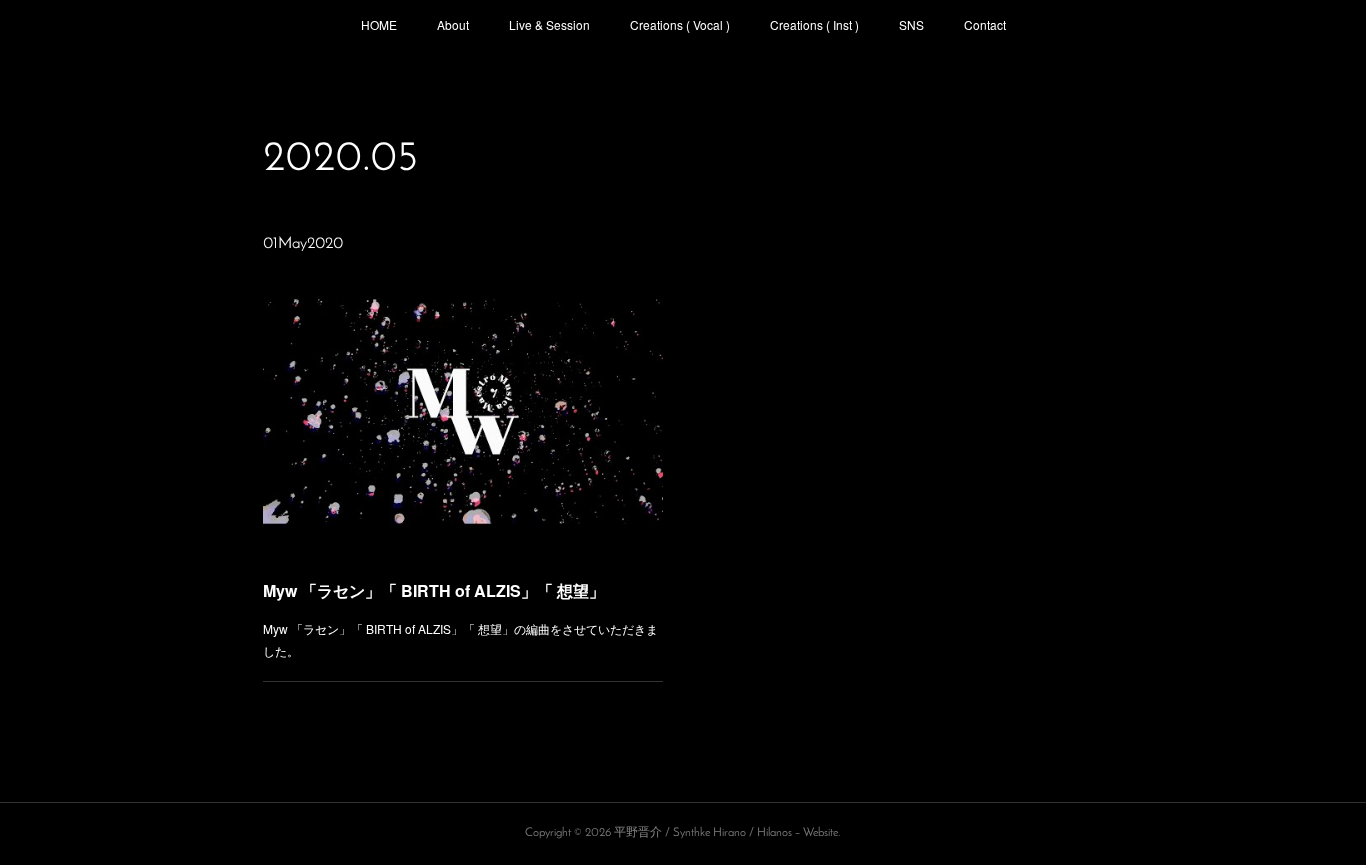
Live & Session (549, 24)
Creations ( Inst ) (814, 24)
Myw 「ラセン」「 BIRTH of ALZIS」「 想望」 (434, 590)
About (453, 24)
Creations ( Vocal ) (680, 24)
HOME (379, 24)
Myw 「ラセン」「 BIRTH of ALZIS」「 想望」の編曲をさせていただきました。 (460, 639)
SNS (911, 24)
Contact (985, 24)
